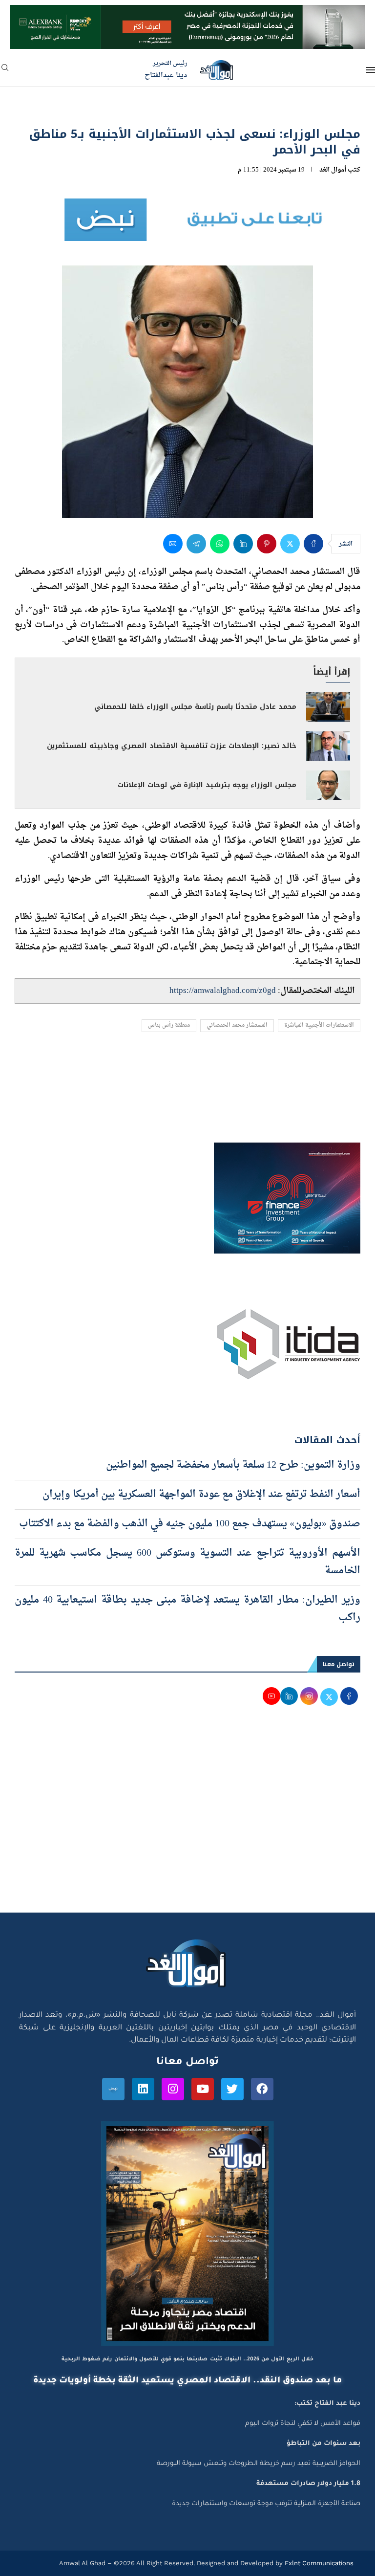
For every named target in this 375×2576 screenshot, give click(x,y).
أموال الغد (333, 170)
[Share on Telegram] (196, 544)
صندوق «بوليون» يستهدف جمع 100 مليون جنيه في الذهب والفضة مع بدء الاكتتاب (188, 1524)
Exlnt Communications (318, 2563)
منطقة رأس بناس (169, 1025)
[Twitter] (232, 2089)
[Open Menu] (371, 70)
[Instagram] (173, 2089)
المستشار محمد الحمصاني (237, 1025)
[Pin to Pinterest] (267, 544)
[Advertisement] (187, 1820)
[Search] (5, 71)
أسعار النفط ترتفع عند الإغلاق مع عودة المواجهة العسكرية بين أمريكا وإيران (201, 1495)
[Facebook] (262, 2089)
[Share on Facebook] (313, 544)
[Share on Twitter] (290, 544)
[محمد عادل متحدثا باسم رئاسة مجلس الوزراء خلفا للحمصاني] (328, 707)
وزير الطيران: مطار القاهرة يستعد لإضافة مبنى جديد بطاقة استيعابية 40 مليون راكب (187, 1609)
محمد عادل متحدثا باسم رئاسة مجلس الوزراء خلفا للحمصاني (195, 707)
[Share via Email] (173, 544)
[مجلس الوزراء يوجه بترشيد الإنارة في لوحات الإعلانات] (328, 785)
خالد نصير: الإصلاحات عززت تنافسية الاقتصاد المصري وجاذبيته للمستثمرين (172, 746)
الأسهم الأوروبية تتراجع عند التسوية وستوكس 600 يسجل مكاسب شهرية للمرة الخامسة (187, 1562)
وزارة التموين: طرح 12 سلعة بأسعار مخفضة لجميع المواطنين (233, 1465)
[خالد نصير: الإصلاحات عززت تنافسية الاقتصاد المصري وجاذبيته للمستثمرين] (328, 746)
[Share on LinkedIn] (243, 544)
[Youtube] (203, 2089)
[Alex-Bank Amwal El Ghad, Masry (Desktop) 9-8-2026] (187, 14)
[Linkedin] (143, 2089)
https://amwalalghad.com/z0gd (223, 991)
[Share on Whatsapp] (220, 544)
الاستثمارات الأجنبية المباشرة (319, 1025)
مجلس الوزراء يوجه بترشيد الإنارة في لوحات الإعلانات (207, 785)
